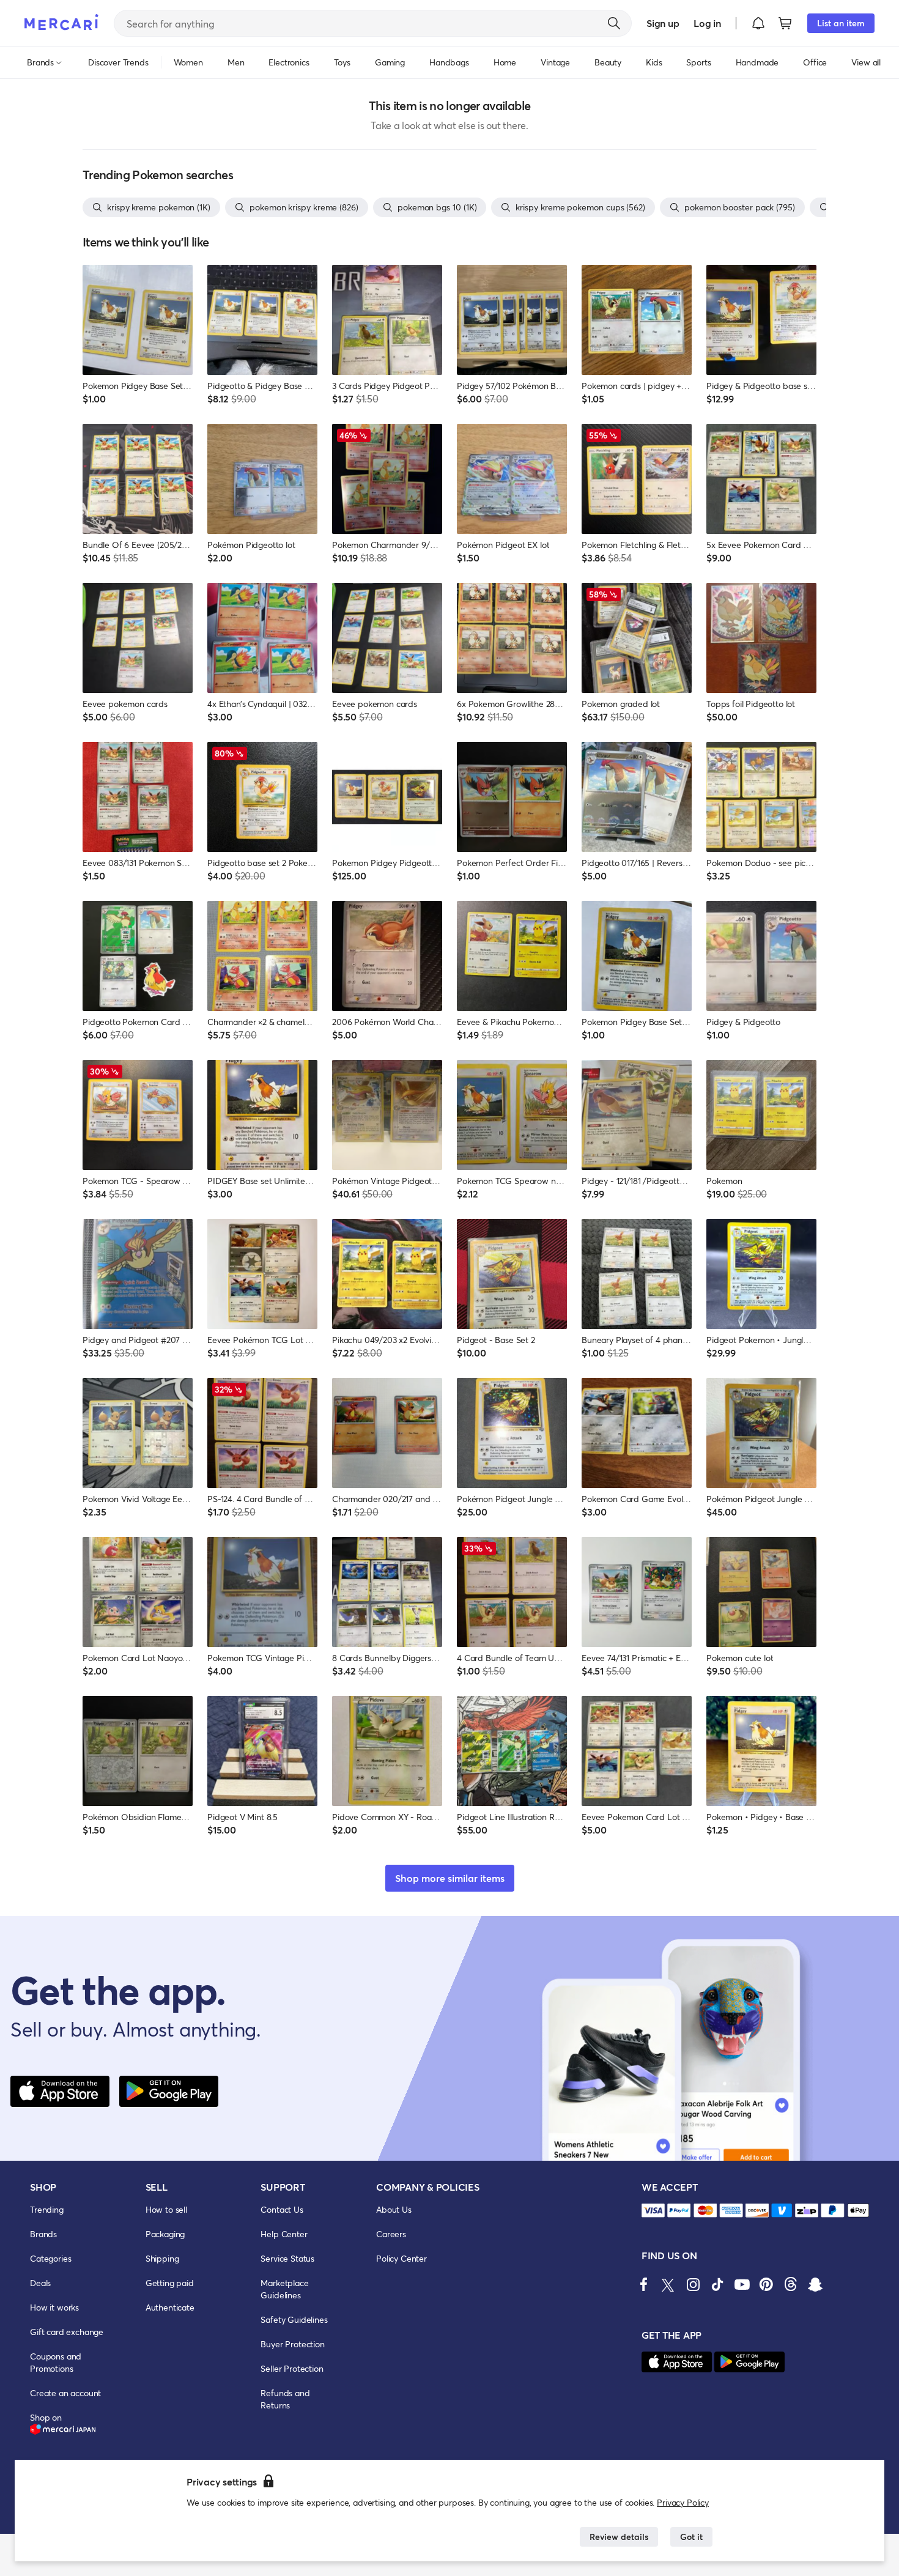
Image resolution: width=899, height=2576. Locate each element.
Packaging (165, 2234)
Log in (707, 23)
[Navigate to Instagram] (693, 2284)
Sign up (663, 23)
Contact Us (282, 2209)
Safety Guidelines (294, 2319)
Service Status (287, 2258)
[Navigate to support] (653, 2211)
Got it (691, 2537)
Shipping (162, 2258)
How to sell (166, 2209)
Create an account (65, 2393)
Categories (50, 2258)
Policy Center (401, 2258)
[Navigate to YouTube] (742, 2284)
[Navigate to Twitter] (668, 2284)
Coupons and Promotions (56, 2362)
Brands (43, 2234)
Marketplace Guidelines (284, 2289)
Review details (619, 2537)
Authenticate (170, 2307)
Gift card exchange (67, 2332)
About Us (394, 2209)
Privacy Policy (683, 2502)
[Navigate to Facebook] (644, 2284)
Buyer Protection (292, 2344)
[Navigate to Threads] (791, 2284)
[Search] (614, 23)
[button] (758, 23)
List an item (841, 23)
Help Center (284, 2234)
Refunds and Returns (285, 2399)
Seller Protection (292, 2368)
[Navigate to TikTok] (717, 2284)
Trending (47, 2209)
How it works (54, 2307)
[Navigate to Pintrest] (766, 2284)
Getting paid (170, 2283)
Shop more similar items (450, 1878)
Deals (40, 2283)
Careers (391, 2234)
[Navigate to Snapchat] (815, 2284)
